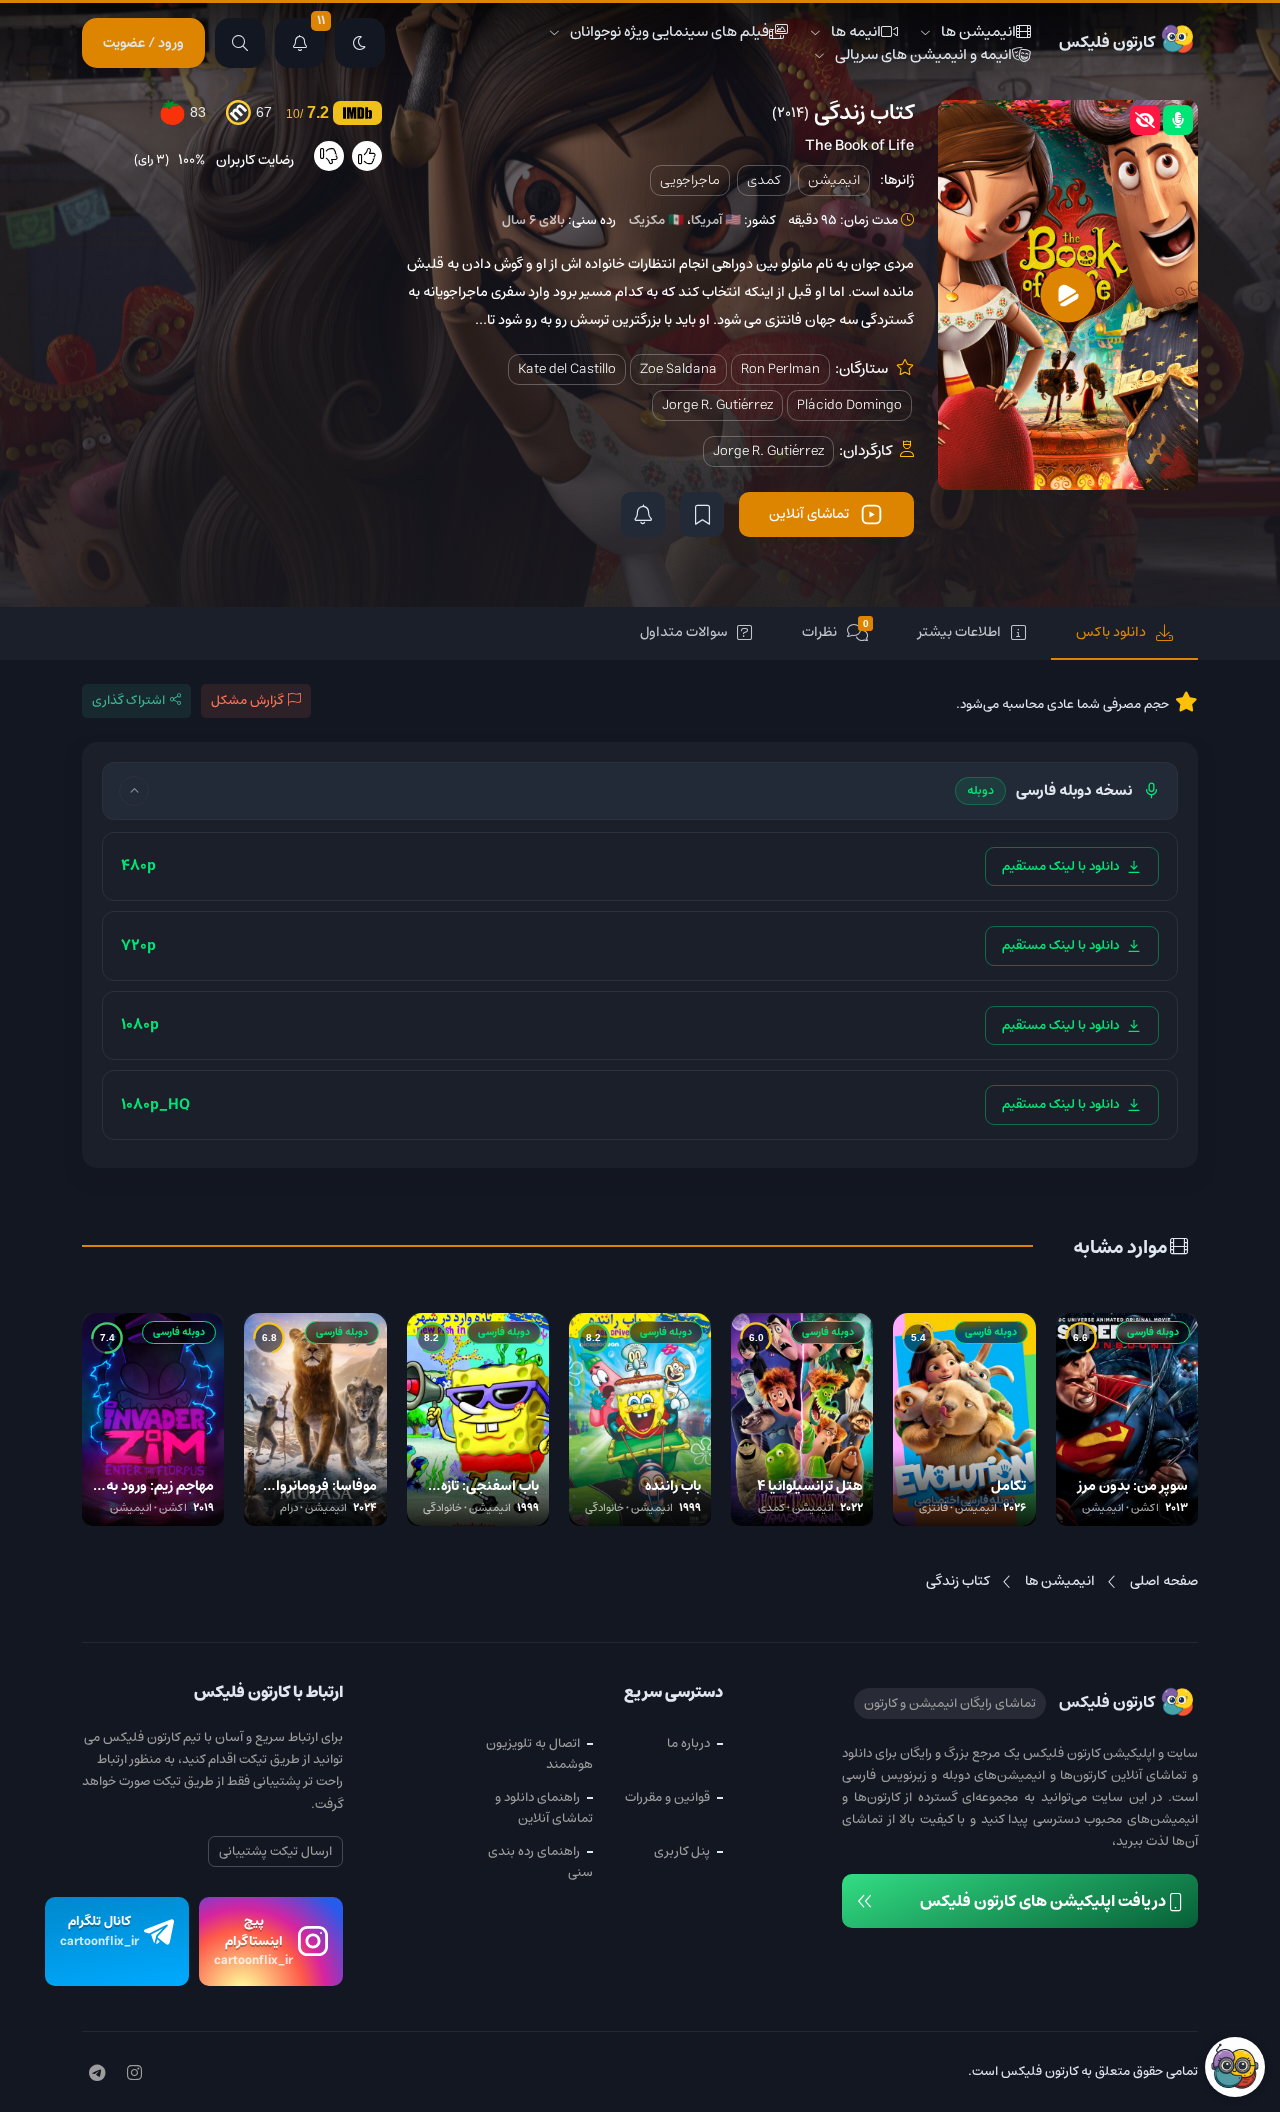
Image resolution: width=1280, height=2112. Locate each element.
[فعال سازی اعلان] (643, 514)
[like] (367, 156)
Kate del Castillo (567, 369)
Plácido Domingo (849, 405)
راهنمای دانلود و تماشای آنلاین (544, 1808)
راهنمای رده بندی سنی (540, 1862)
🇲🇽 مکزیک (656, 220)
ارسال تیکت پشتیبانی (275, 1851)
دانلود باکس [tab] (1111, 632)
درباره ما (688, 1743)
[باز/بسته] (134, 791)
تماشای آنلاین (809, 514)
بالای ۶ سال (533, 220)
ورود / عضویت (143, 43)
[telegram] (97, 2074)
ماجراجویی (690, 180)
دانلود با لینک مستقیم (1060, 866)
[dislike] (329, 156)
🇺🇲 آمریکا (716, 220)
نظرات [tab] (835, 631)
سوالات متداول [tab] (683, 632)
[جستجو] (240, 43)
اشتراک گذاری (128, 700)
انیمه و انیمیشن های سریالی (923, 54)
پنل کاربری (682, 1851)
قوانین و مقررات (667, 1797)
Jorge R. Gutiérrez (717, 405)
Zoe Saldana (678, 369)
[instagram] (134, 2074)
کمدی (764, 180)
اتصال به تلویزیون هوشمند (539, 1754)
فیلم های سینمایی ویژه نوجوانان (669, 31)
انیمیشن (834, 180)
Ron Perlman (780, 369)
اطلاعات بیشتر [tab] (959, 632)
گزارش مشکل (247, 700)
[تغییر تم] (360, 43)
